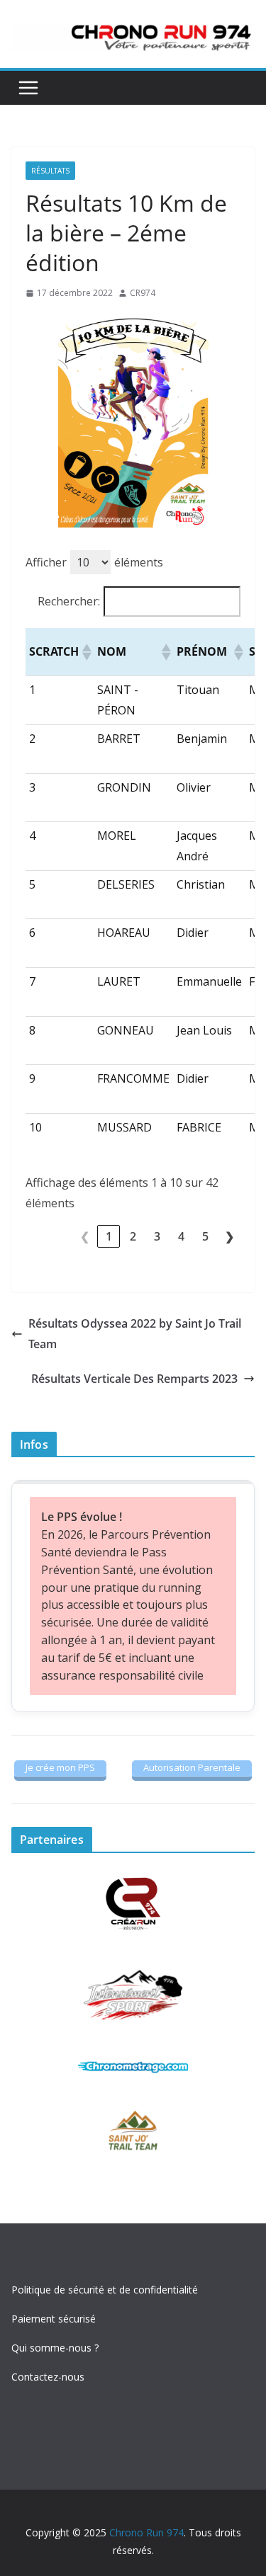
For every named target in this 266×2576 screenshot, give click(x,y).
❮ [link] (85, 1236)
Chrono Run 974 (146, 2532)
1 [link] (109, 1236)
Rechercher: (69, 601)
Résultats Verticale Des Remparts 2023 (134, 1379)
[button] (86, 652)
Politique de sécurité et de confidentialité (105, 2290)
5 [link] (205, 1236)
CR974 (143, 293)
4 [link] (181, 1236)
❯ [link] (229, 1236)
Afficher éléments (94, 562)
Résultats (50, 171)
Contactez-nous (48, 2377)
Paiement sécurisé (54, 2319)
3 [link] (157, 1236)
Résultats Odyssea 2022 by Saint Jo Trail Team (135, 1334)
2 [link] (133, 1236)
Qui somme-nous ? (55, 2348)
